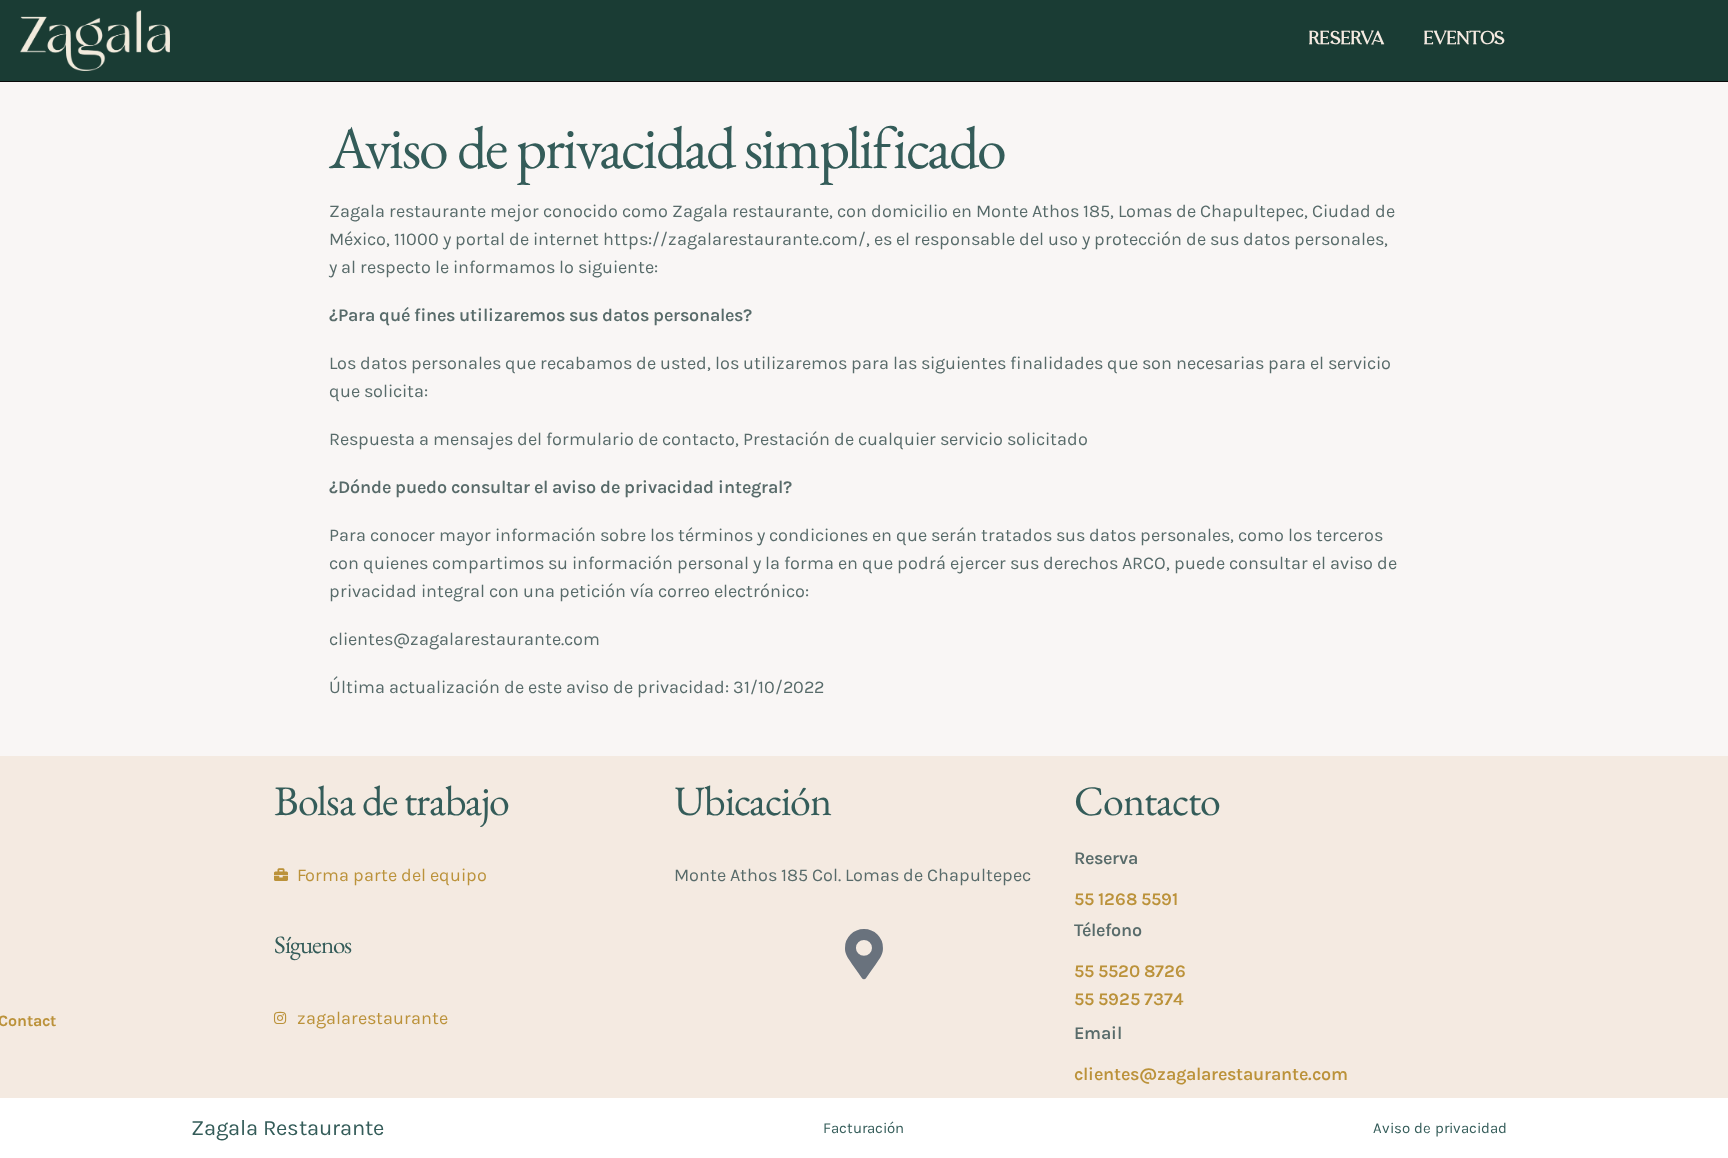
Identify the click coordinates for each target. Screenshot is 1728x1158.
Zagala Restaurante (287, 1128)
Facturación (863, 1128)
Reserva (1346, 40)
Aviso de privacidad (1440, 1128)
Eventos (1464, 40)
